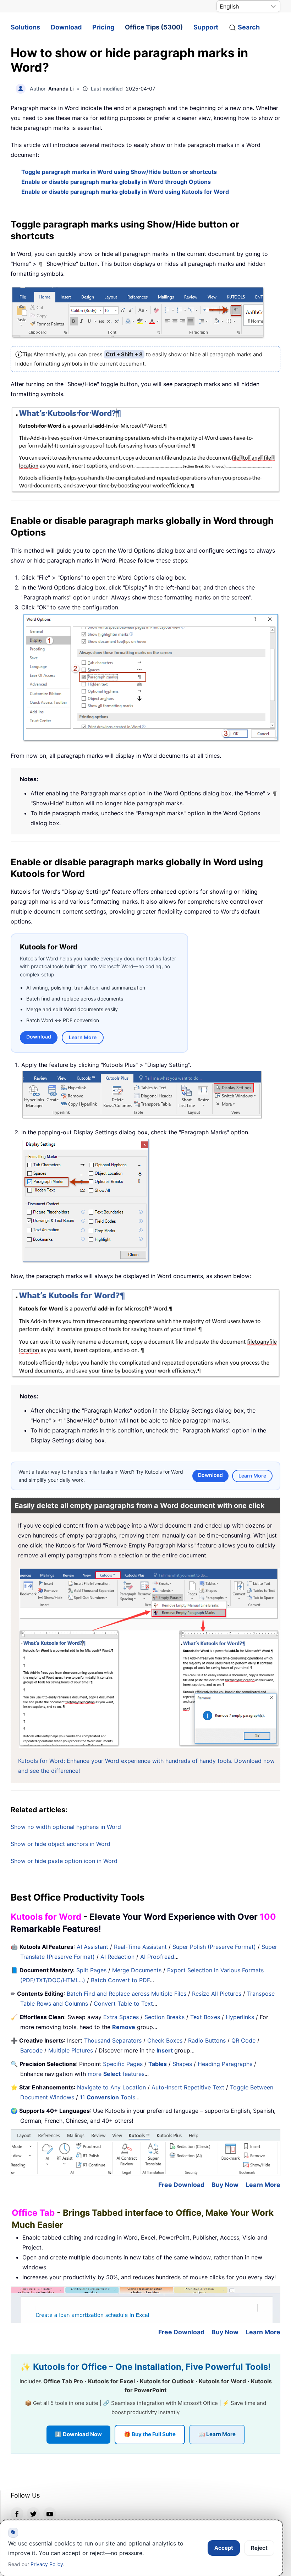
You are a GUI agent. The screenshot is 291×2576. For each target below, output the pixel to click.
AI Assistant (92, 1947)
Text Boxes (205, 2017)
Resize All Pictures (217, 1994)
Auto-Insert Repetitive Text (188, 2087)
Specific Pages (123, 2064)
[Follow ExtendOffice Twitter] (33, 2514)
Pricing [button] (103, 27)
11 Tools (108, 2097)
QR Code (243, 2040)
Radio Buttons (207, 2040)
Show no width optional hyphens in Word (66, 1827)
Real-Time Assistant (140, 1947)
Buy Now (225, 2185)
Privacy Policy (47, 2564)
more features (116, 2074)
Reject (259, 2548)
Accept (224, 2548)
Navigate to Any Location (111, 2087)
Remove (124, 2027)
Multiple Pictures (71, 2050)
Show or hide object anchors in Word (61, 1844)
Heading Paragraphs (225, 2064)
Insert (165, 2050)
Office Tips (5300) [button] (154, 27)
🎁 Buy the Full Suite (150, 2434)
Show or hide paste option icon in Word (64, 1861)
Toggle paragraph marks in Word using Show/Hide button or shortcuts (119, 172)
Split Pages (91, 1970)
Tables (158, 2064)
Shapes (182, 2064)
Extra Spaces (121, 2017)
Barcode (31, 2050)
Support (206, 27)
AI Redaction (117, 1957)
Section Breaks (164, 2017)
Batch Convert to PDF (120, 1980)
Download (66, 27)
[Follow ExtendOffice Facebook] (17, 2514)
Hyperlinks (240, 2017)
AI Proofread (157, 1957)
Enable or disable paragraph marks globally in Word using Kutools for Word (125, 192)
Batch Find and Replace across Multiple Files (127, 1994)
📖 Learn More (217, 2434)
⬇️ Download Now (78, 2434)
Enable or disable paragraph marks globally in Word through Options (116, 182)
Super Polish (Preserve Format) (214, 1947)
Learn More (83, 1037)
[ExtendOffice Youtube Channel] (50, 2514)
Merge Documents (137, 1970)
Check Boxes (165, 2040)
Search (249, 27)
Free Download (181, 2185)
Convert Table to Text (123, 2004)
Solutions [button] (25, 27)
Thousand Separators (113, 2040)
